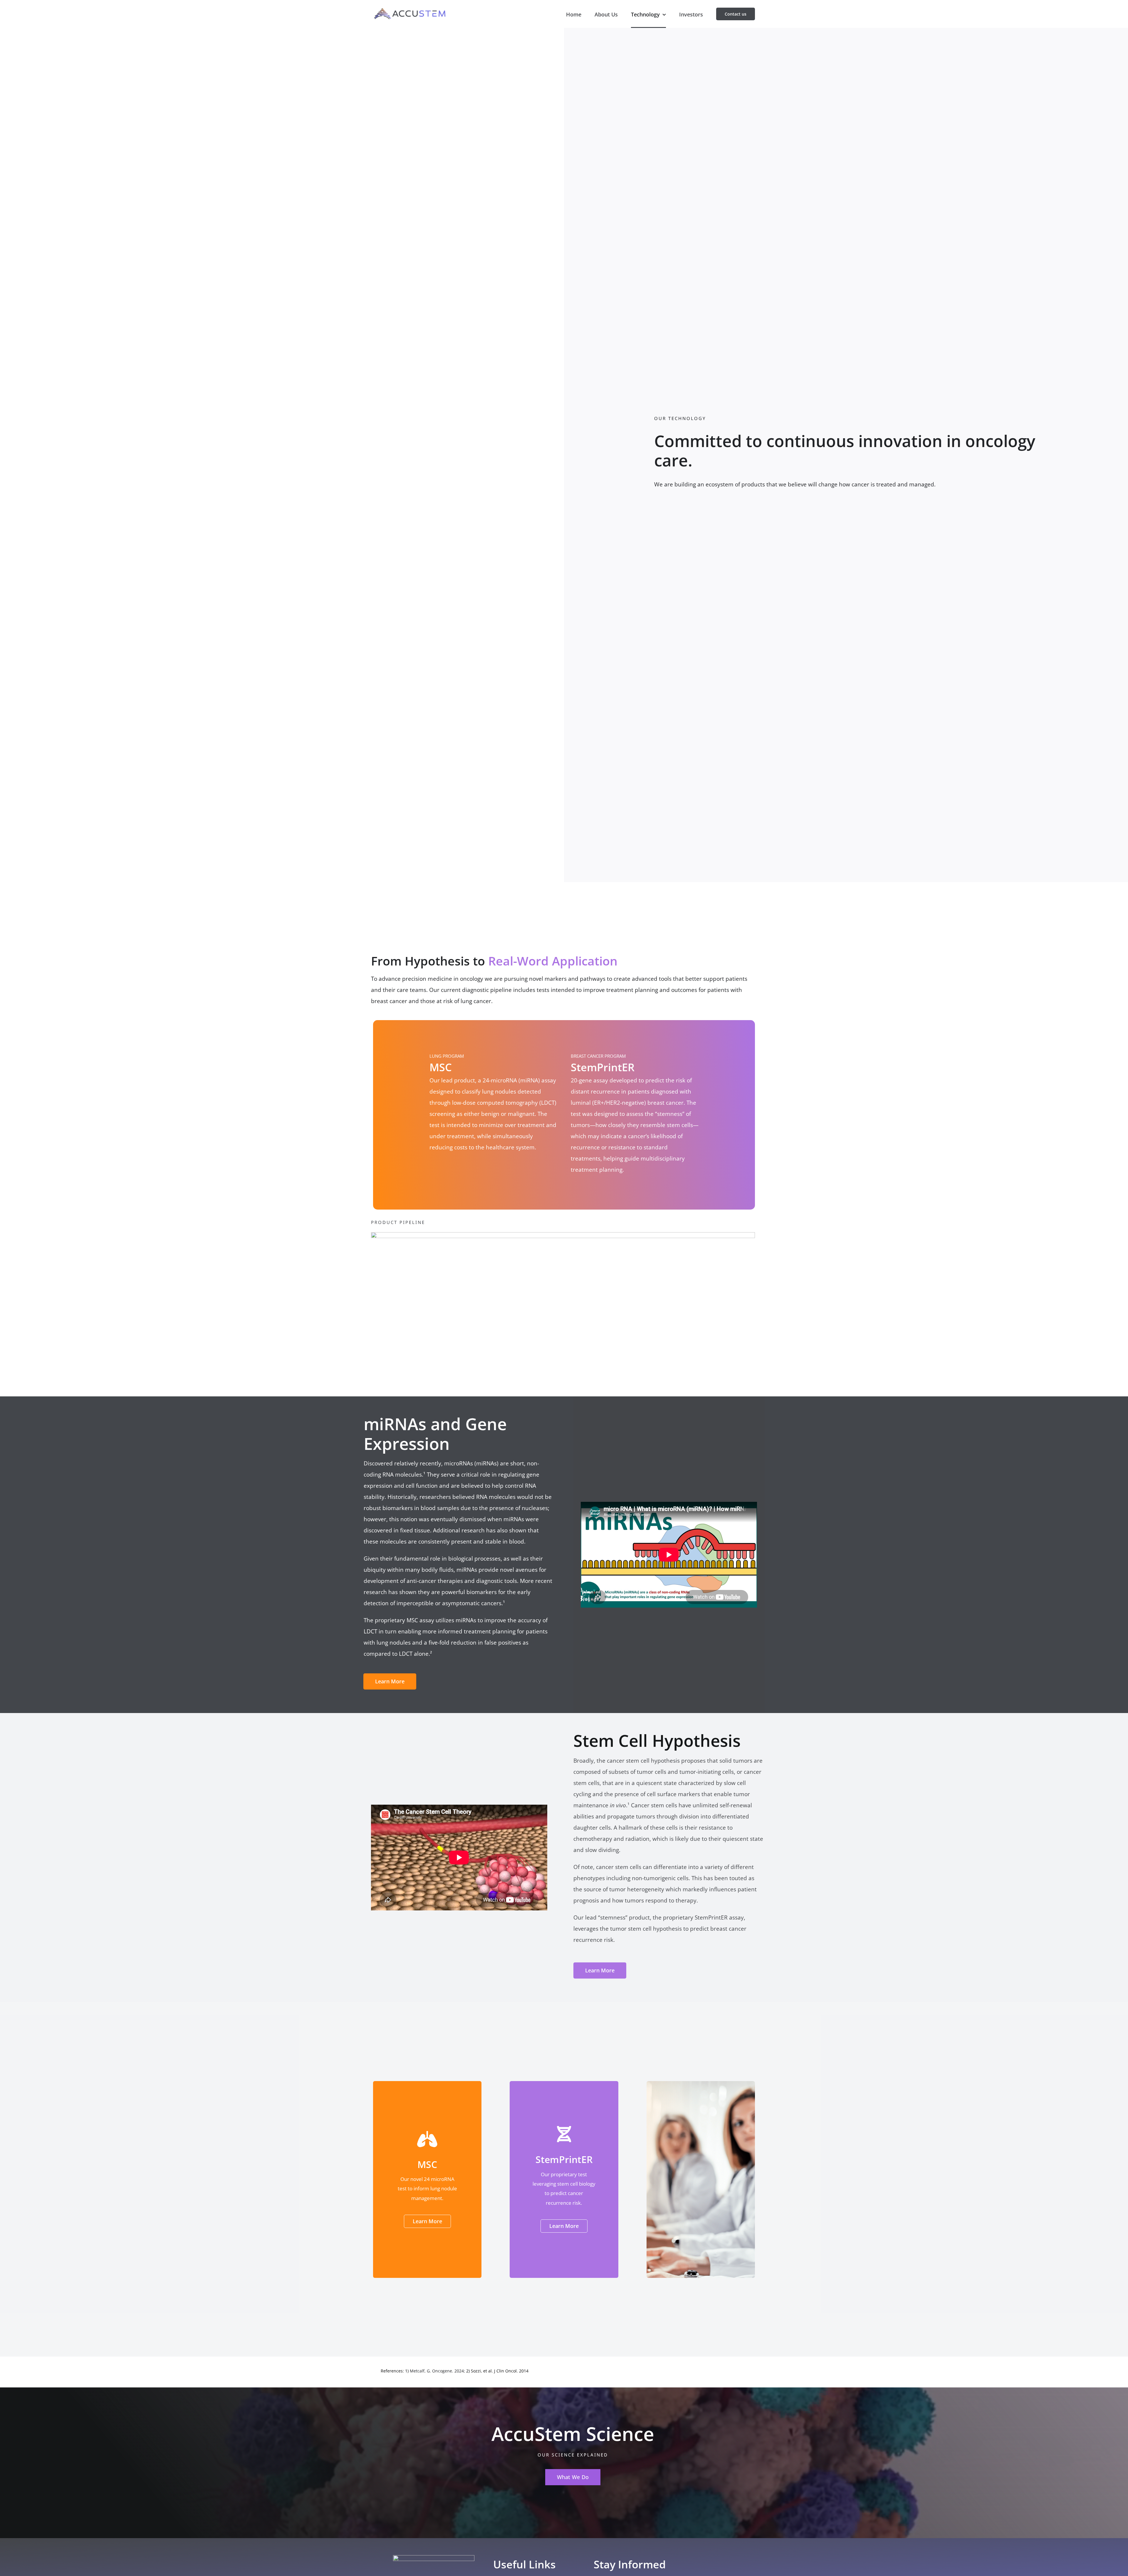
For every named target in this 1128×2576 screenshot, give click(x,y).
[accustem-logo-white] (434, 2558)
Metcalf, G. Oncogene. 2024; (437, 2371)
